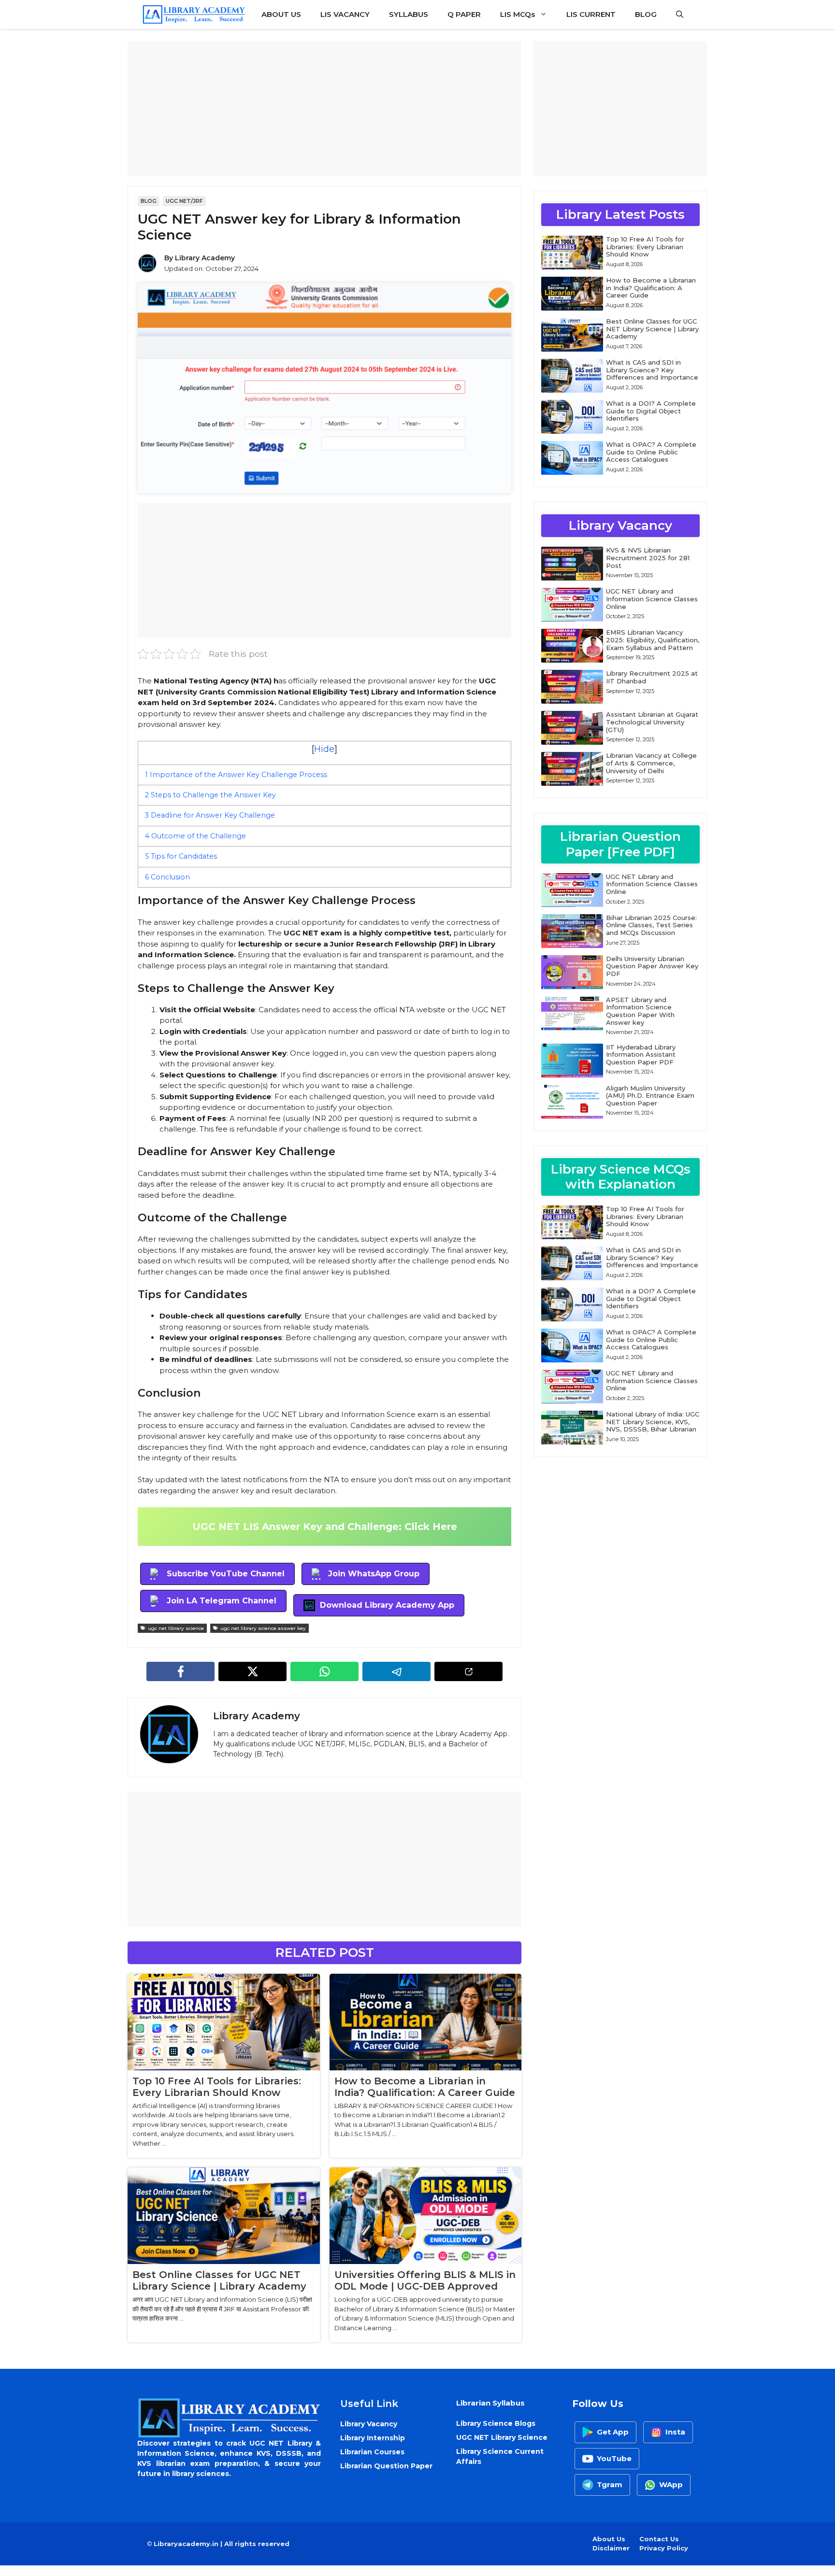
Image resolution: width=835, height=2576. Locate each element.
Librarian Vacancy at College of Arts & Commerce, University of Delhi (651, 763)
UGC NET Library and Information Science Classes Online (652, 599)
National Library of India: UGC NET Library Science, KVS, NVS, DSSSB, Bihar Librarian (653, 1422)
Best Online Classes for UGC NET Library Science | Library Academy (219, 2280)
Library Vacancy (369, 2424)
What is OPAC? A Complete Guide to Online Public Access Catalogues (651, 452)
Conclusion (167, 877)
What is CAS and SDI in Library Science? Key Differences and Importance (652, 370)
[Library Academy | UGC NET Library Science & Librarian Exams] (194, 14)
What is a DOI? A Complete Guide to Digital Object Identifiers (651, 411)
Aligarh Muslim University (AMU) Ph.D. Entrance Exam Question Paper (650, 1096)
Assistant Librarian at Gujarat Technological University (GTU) (652, 722)
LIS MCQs (518, 14)
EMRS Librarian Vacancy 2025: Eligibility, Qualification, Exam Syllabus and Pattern (653, 640)
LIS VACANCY (345, 14)
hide (324, 749)
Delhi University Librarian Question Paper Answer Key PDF (652, 966)
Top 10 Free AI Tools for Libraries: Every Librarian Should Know (217, 2087)
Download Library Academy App (387, 1605)
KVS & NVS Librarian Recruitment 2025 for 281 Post (648, 558)
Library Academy (205, 258)
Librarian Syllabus (490, 2403)
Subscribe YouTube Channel (226, 1574)
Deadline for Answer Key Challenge (210, 815)
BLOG (646, 14)
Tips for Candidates (181, 856)
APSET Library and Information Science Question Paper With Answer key (640, 1011)
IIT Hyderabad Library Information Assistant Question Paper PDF (641, 1054)
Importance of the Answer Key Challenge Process (236, 775)
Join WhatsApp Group (374, 1574)
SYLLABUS (409, 14)
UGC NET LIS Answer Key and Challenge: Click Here (325, 1527)
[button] (680, 14)
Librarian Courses (372, 2452)
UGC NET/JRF (184, 201)
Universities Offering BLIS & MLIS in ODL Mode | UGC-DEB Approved (425, 2280)
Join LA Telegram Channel (222, 1601)
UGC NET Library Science (502, 2437)
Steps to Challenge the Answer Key (210, 795)
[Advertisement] (324, 109)
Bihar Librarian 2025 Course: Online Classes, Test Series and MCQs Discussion (651, 925)
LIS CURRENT (591, 14)
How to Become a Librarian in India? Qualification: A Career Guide (425, 2087)
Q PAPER (464, 14)
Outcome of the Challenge (195, 836)
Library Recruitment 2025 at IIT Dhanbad (652, 677)
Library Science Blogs (496, 2423)
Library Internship (373, 2438)
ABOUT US (281, 14)
